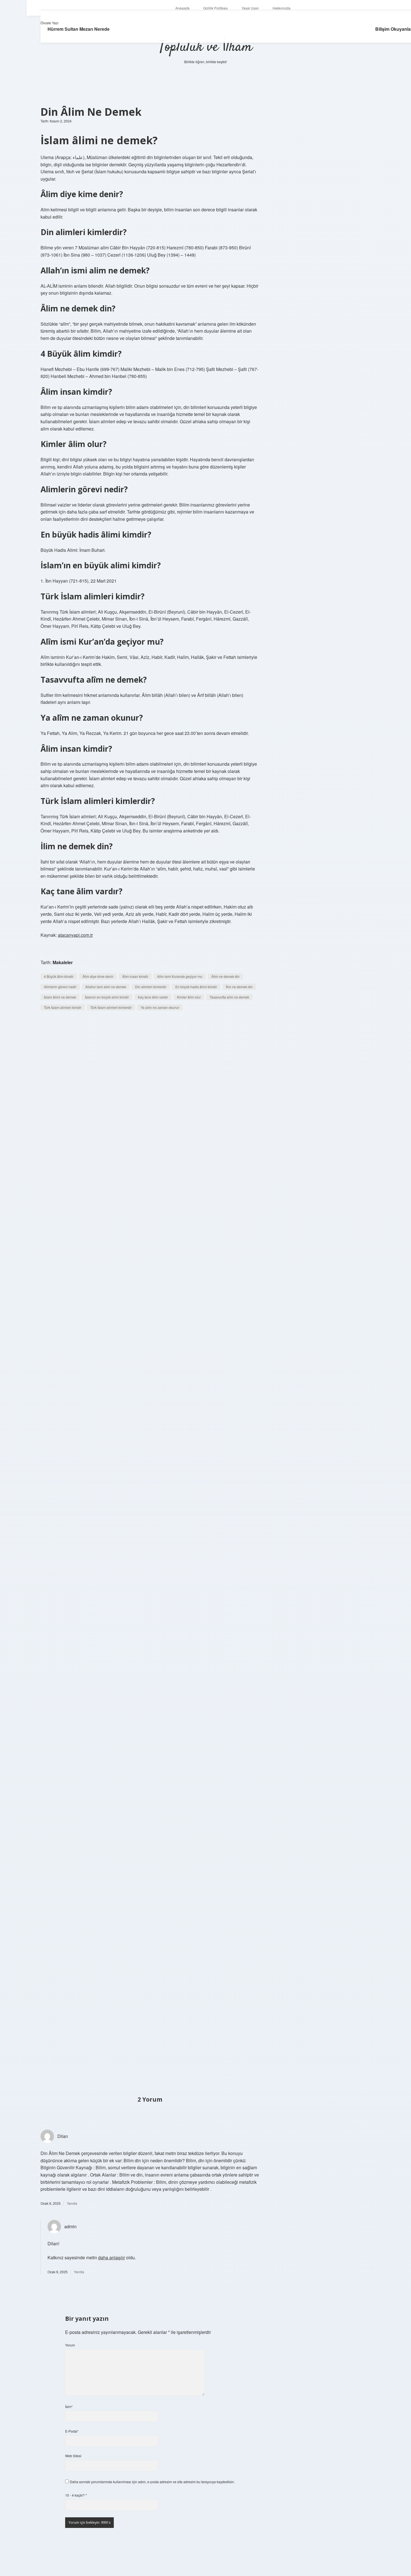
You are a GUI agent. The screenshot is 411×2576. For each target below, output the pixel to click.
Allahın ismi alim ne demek (106, 987)
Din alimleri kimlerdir (151, 987)
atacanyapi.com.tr (75, 935)
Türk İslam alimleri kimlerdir (111, 1007)
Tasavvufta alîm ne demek (229, 997)
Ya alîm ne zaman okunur (160, 1007)
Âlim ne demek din (225, 976)
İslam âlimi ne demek (60, 997)
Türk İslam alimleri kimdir (63, 1007)
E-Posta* (72, 2431)
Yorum (70, 2345)
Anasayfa (182, 8)
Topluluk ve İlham (206, 47)
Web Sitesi (73, 2456)
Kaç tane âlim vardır (153, 997)
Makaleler (63, 962)
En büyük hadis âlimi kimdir (196, 987)
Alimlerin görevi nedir (60, 987)
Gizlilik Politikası (216, 8)
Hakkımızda (282, 8)
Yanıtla (72, 2203)
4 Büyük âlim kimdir (59, 976)
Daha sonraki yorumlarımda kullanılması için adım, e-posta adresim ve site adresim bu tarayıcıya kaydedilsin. (152, 2482)
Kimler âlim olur (189, 997)
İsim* (69, 2406)
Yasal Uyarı (250, 8)
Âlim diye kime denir (98, 976)
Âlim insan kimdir (135, 976)
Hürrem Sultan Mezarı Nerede (79, 29)
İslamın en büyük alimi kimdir (107, 997)
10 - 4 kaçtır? (76, 2495)
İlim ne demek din (239, 987)
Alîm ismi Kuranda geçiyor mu (180, 976)
